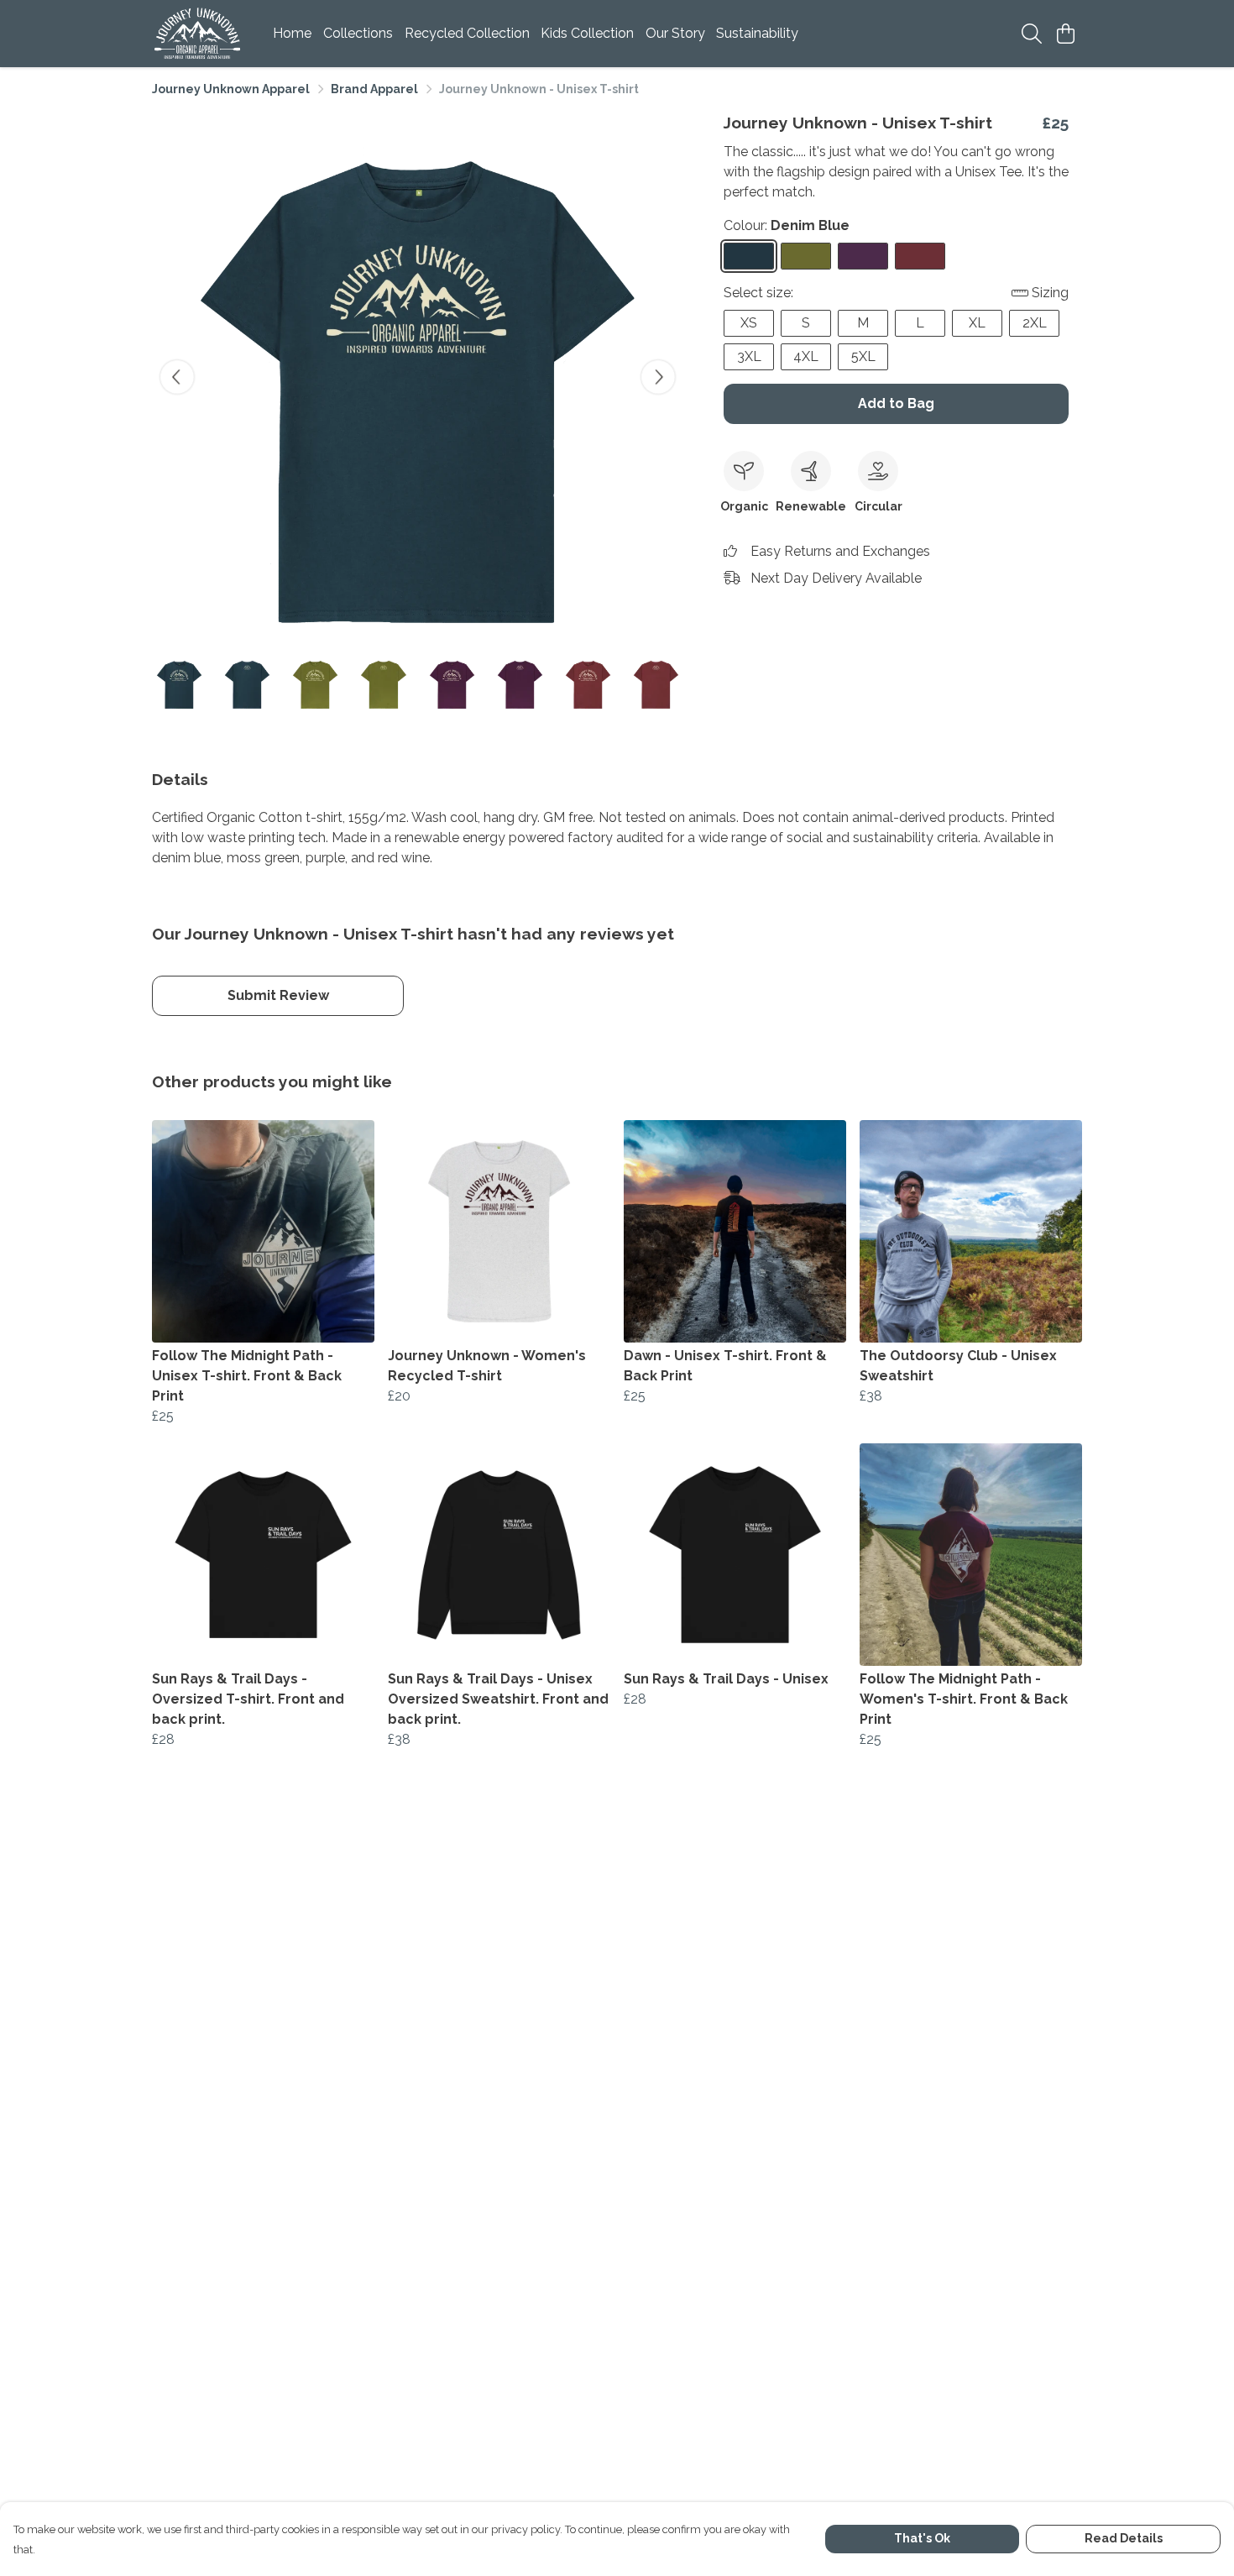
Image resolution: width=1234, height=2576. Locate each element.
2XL (1035, 323)
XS (749, 323)
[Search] (1032, 34)
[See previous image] (177, 377)
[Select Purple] (863, 256)
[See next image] (658, 377)
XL (977, 323)
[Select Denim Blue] (749, 256)
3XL (749, 356)
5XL (863, 356)
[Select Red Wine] (920, 256)
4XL (806, 356)
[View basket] (1065, 34)
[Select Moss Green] (806, 256)
